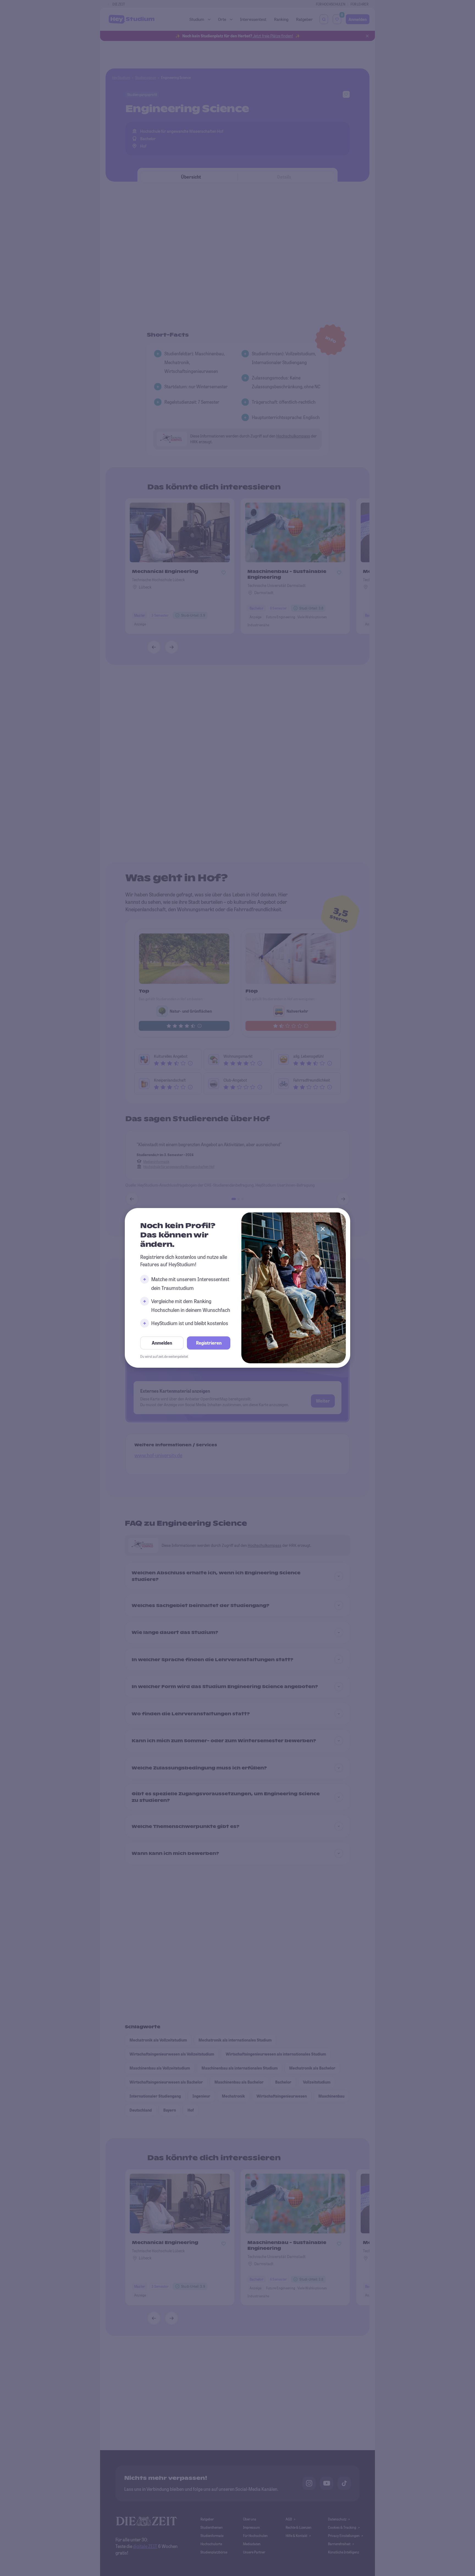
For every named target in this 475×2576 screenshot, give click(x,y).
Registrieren (209, 1343)
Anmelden (162, 1343)
